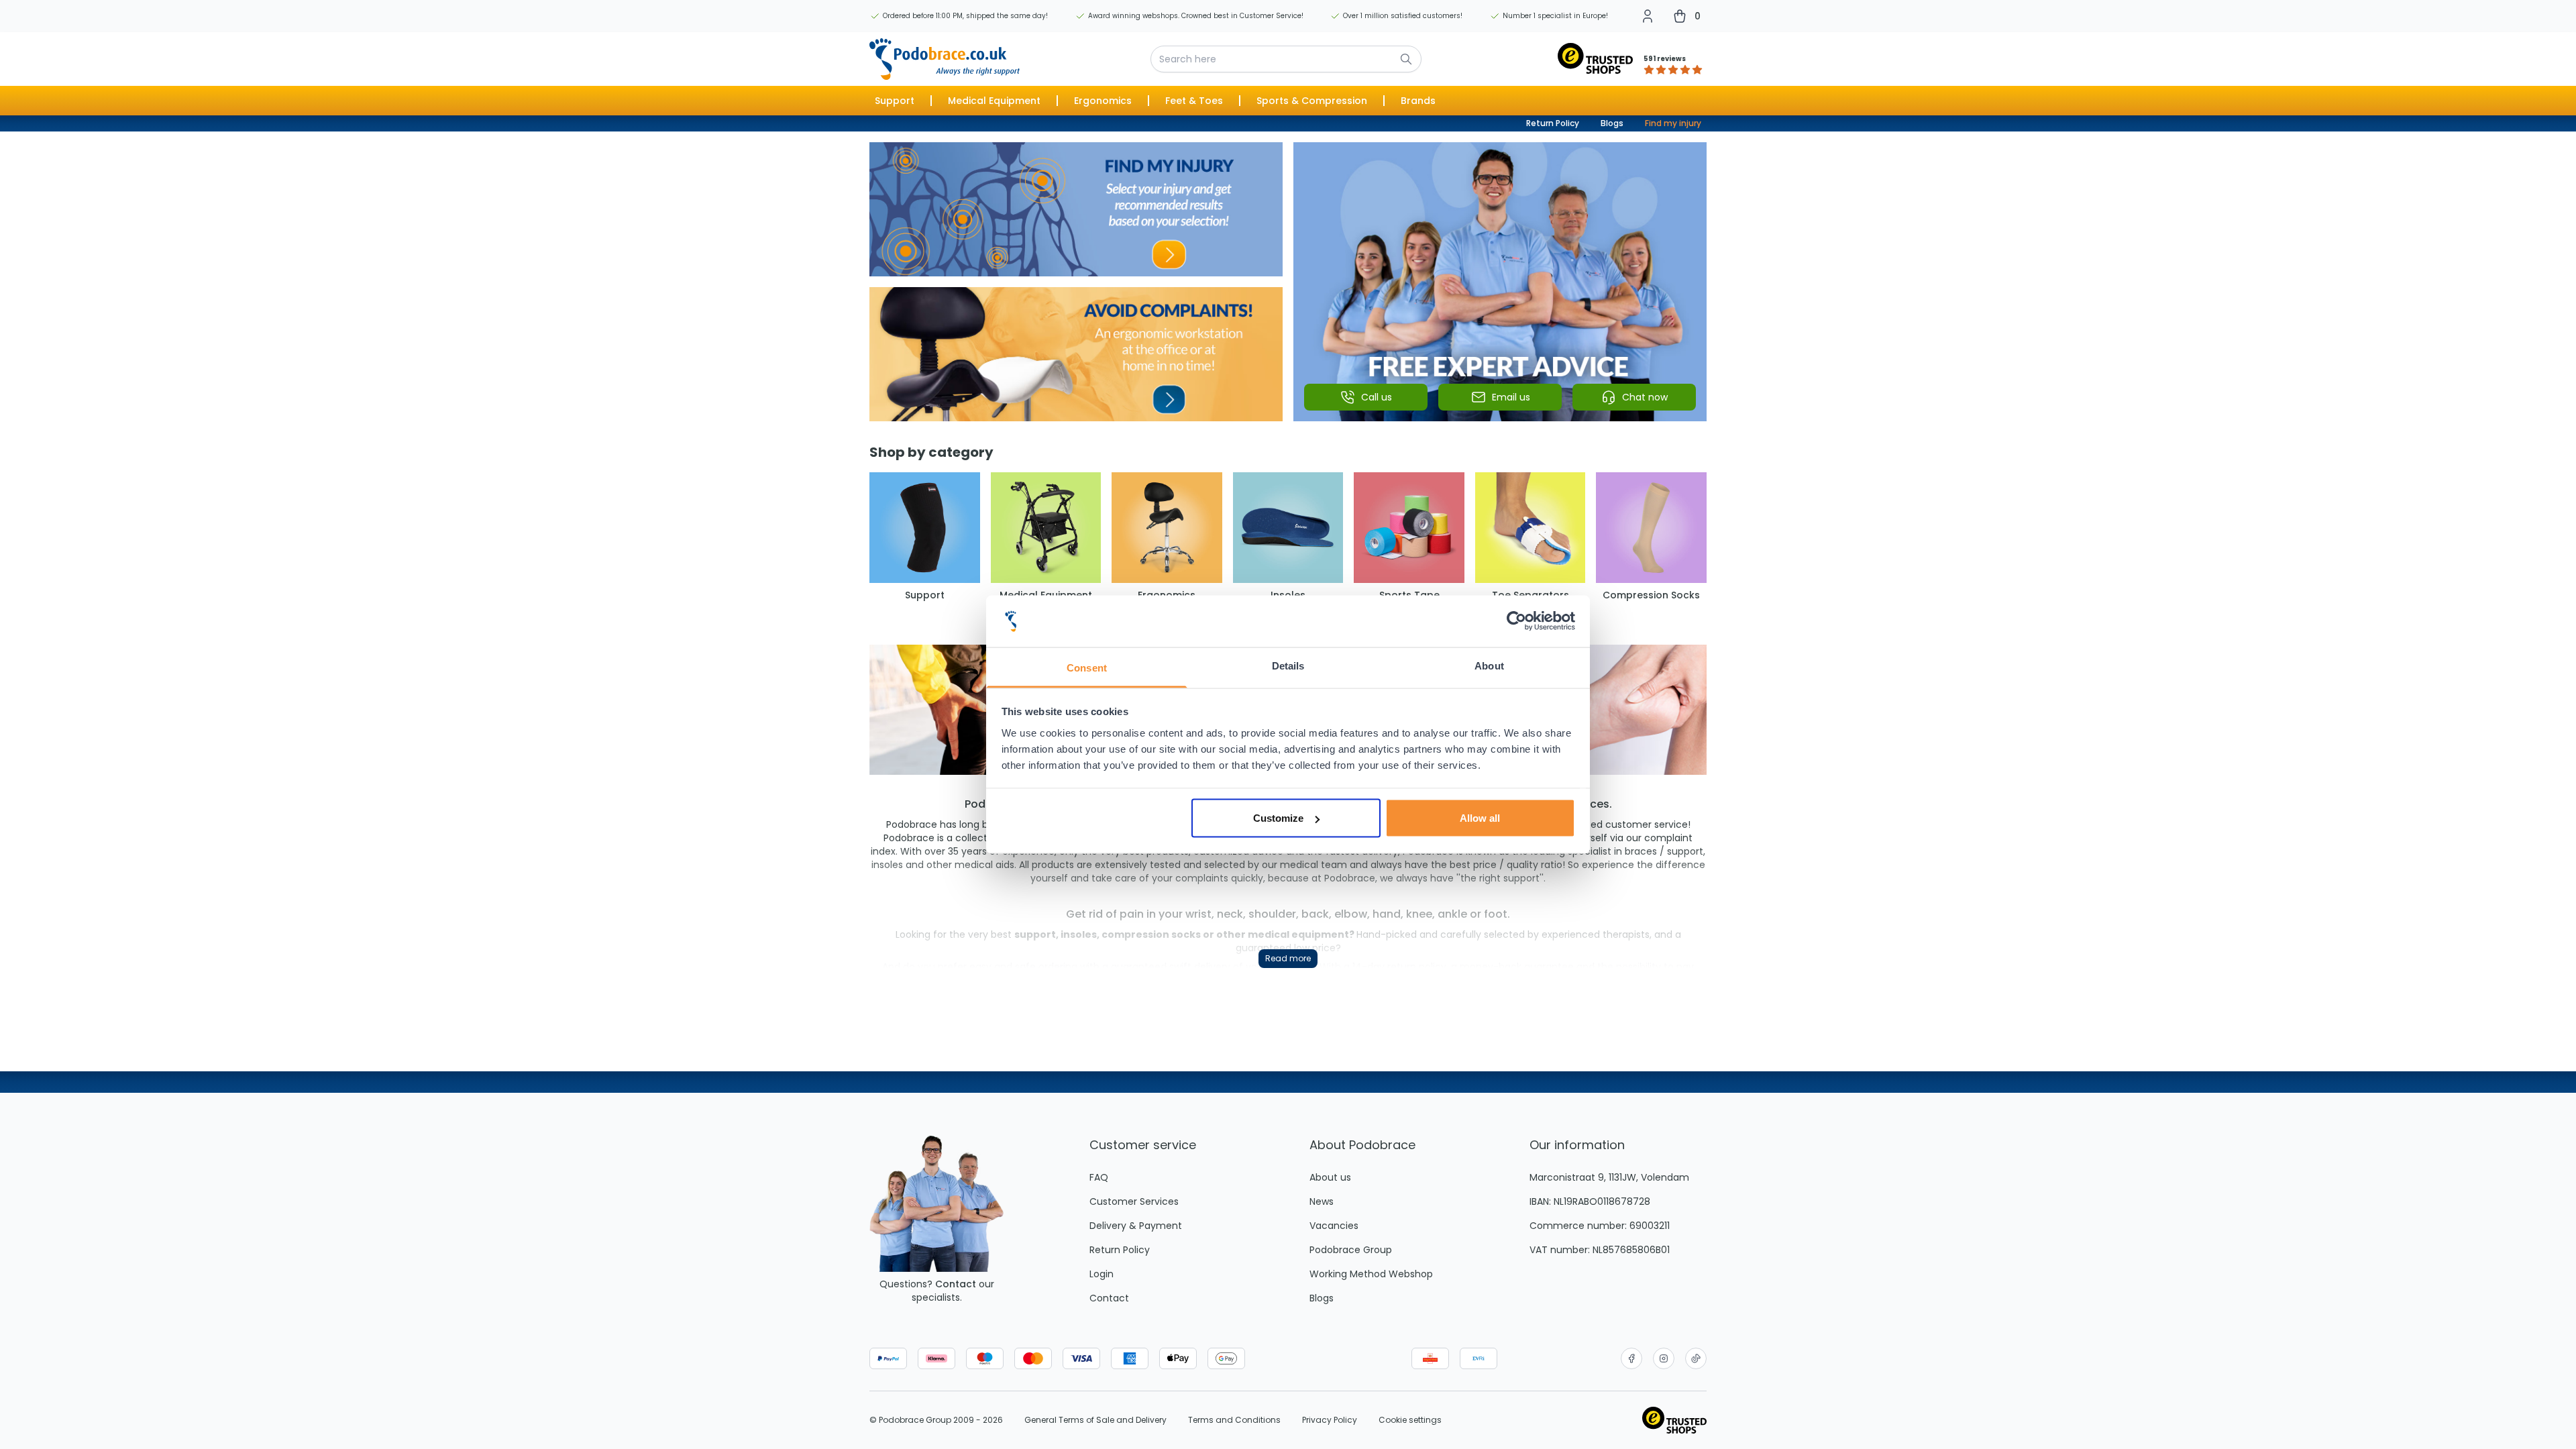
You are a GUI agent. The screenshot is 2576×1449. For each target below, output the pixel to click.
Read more (1288, 958)
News (1322, 1201)
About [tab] (1489, 665)
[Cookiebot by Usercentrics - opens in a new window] (1516, 621)
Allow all (1480, 818)
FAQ (1099, 1177)
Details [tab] (1288, 665)
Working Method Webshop (1371, 1274)
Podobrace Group (1351, 1250)
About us (1330, 1177)
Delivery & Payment (1136, 1226)
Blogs (1612, 123)
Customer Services (1134, 1201)
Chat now (1645, 397)
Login (1102, 1274)
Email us (1511, 397)
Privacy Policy (1330, 1420)
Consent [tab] (1087, 667)
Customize (1278, 818)
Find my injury (1673, 123)
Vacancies (1334, 1226)
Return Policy (1553, 123)
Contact (956, 1284)
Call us (1377, 397)
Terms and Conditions (1234, 1420)
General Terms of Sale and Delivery (1095, 1420)
